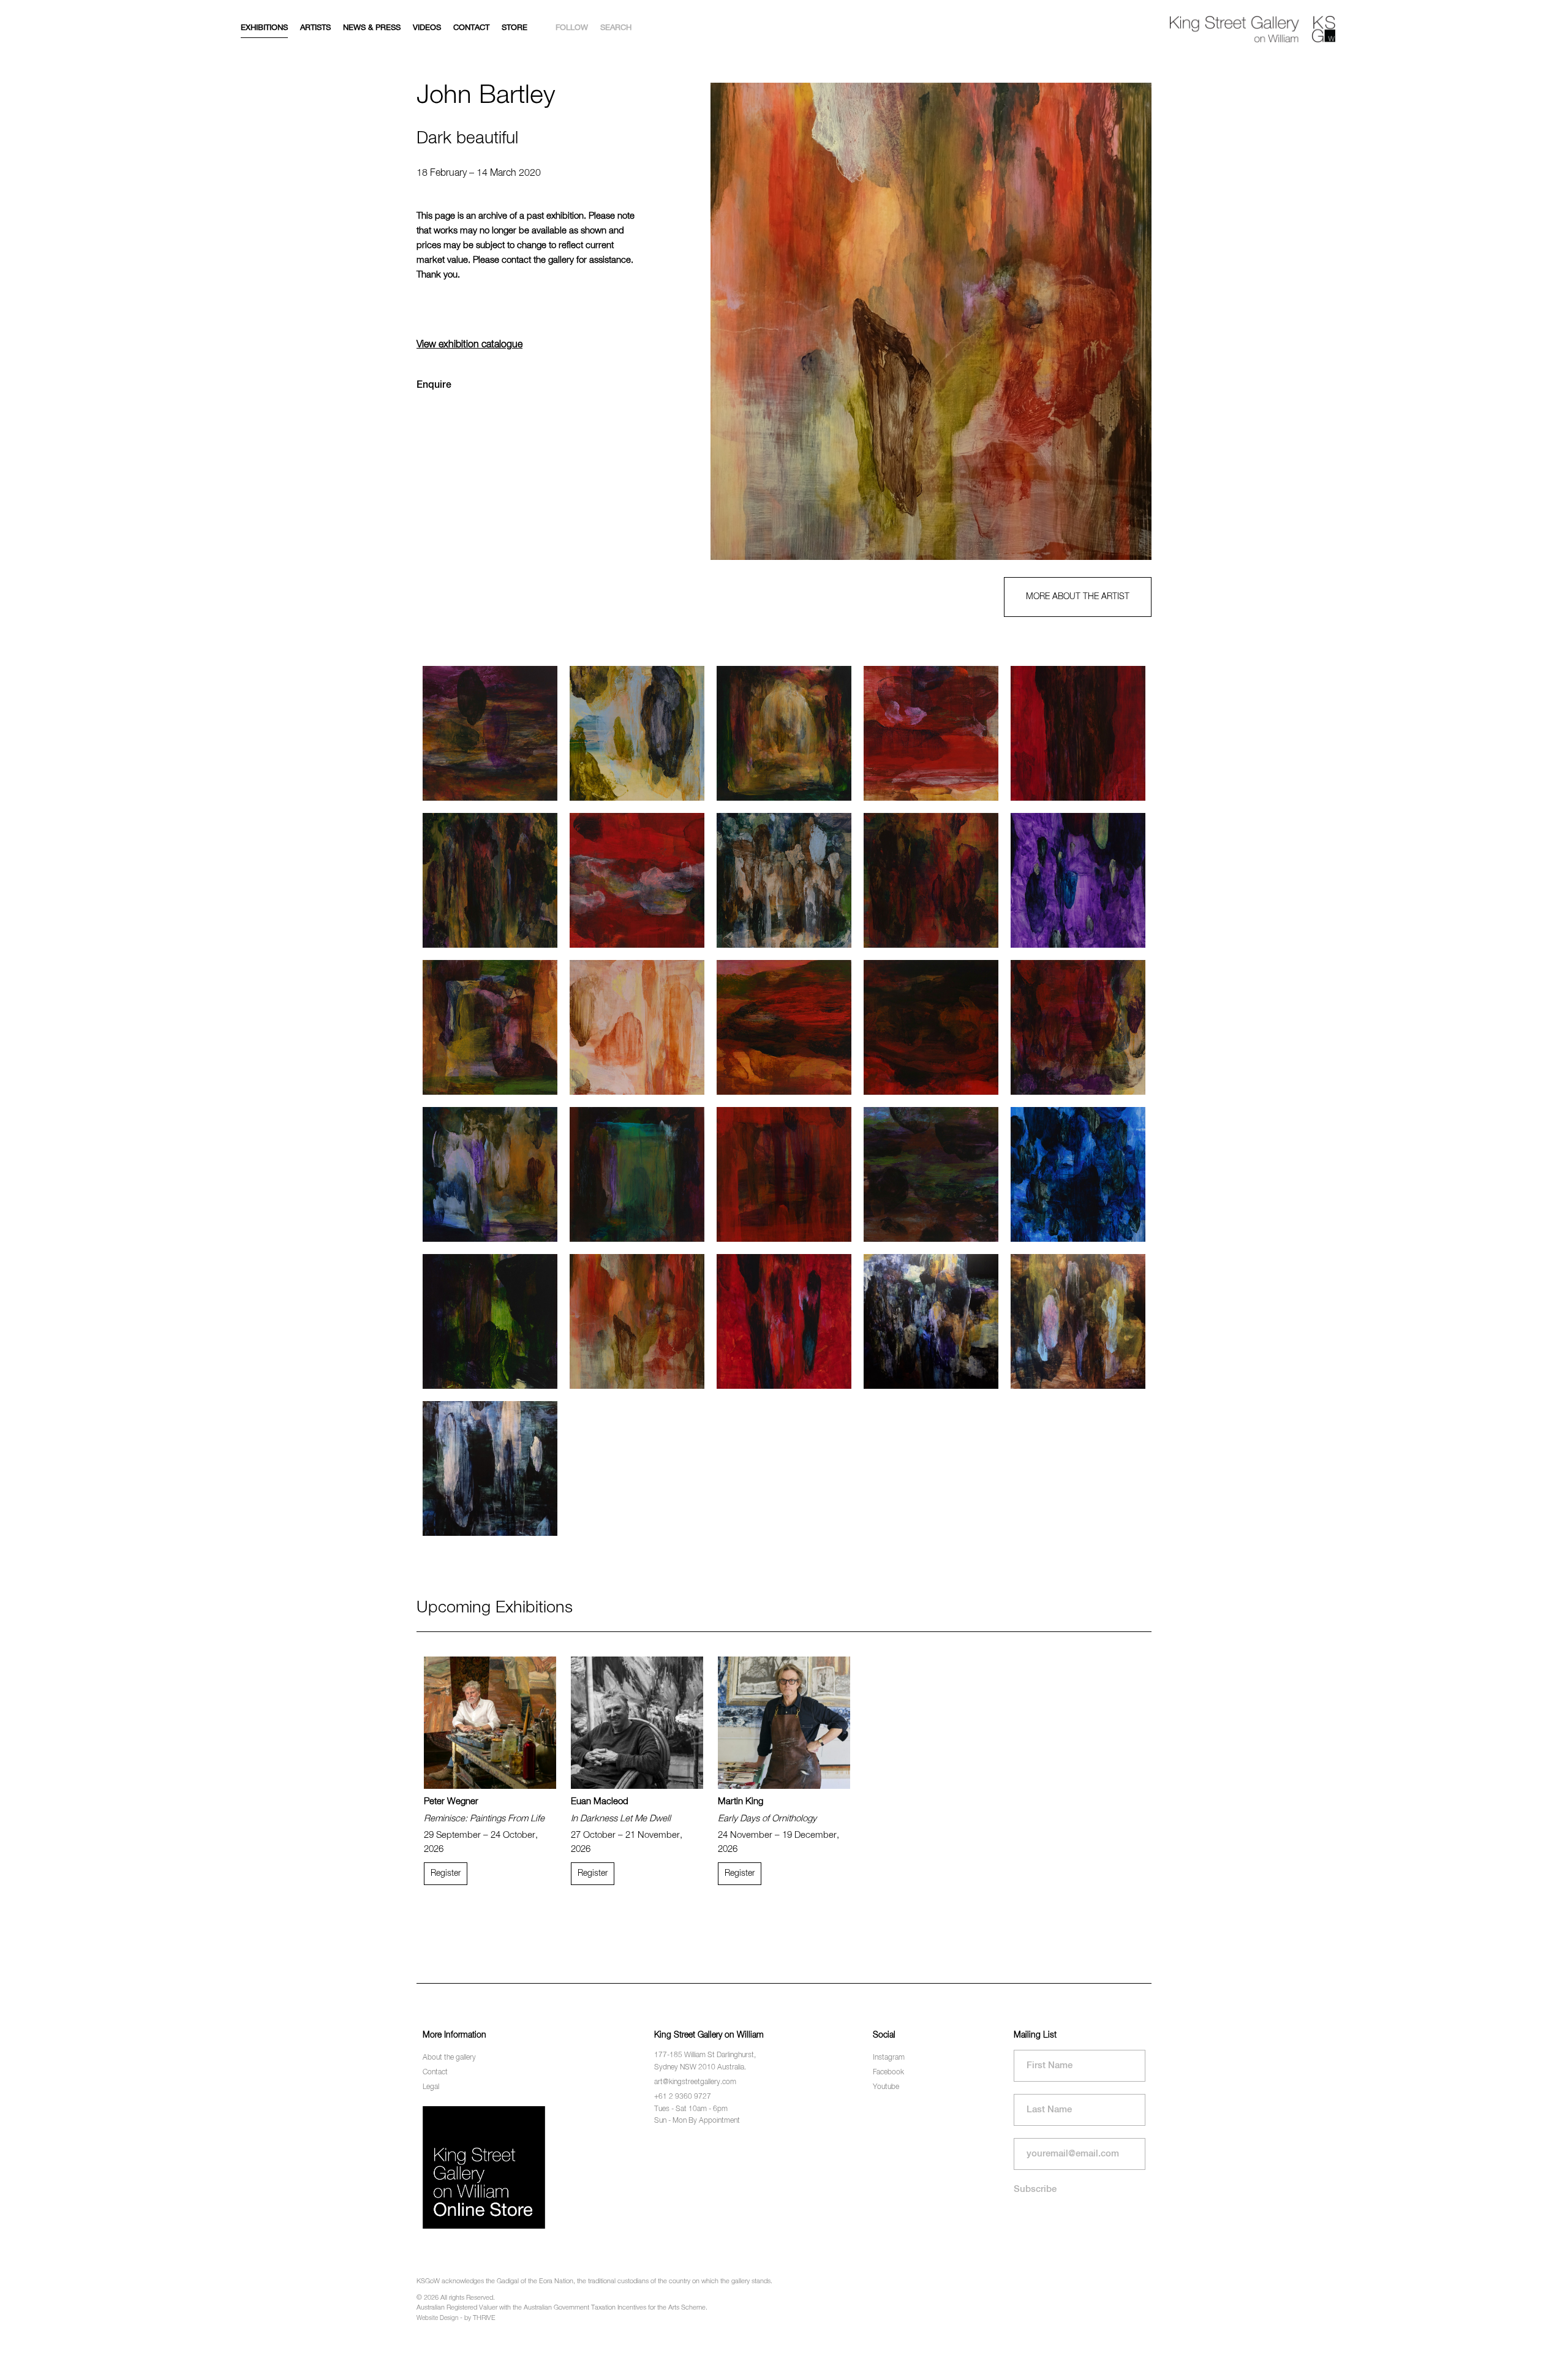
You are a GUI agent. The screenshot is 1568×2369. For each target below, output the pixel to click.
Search (616, 28)
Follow (572, 28)
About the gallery (449, 2058)
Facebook (888, 2072)
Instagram (889, 2058)
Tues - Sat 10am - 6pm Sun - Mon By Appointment (697, 2115)
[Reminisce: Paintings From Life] (490, 1723)
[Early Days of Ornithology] (784, 1723)
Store (514, 28)
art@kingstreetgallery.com (695, 2082)
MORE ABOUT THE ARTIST (1078, 597)
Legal (431, 2087)
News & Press (372, 28)
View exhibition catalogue (469, 345)
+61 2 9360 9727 (683, 2097)
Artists (315, 28)
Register (446, 1873)
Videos (427, 28)
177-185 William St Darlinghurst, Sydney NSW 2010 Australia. (705, 2061)
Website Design (437, 2318)
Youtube (886, 2087)
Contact (471, 28)
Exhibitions (264, 28)
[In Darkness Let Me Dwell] (637, 1723)
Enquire (434, 385)
